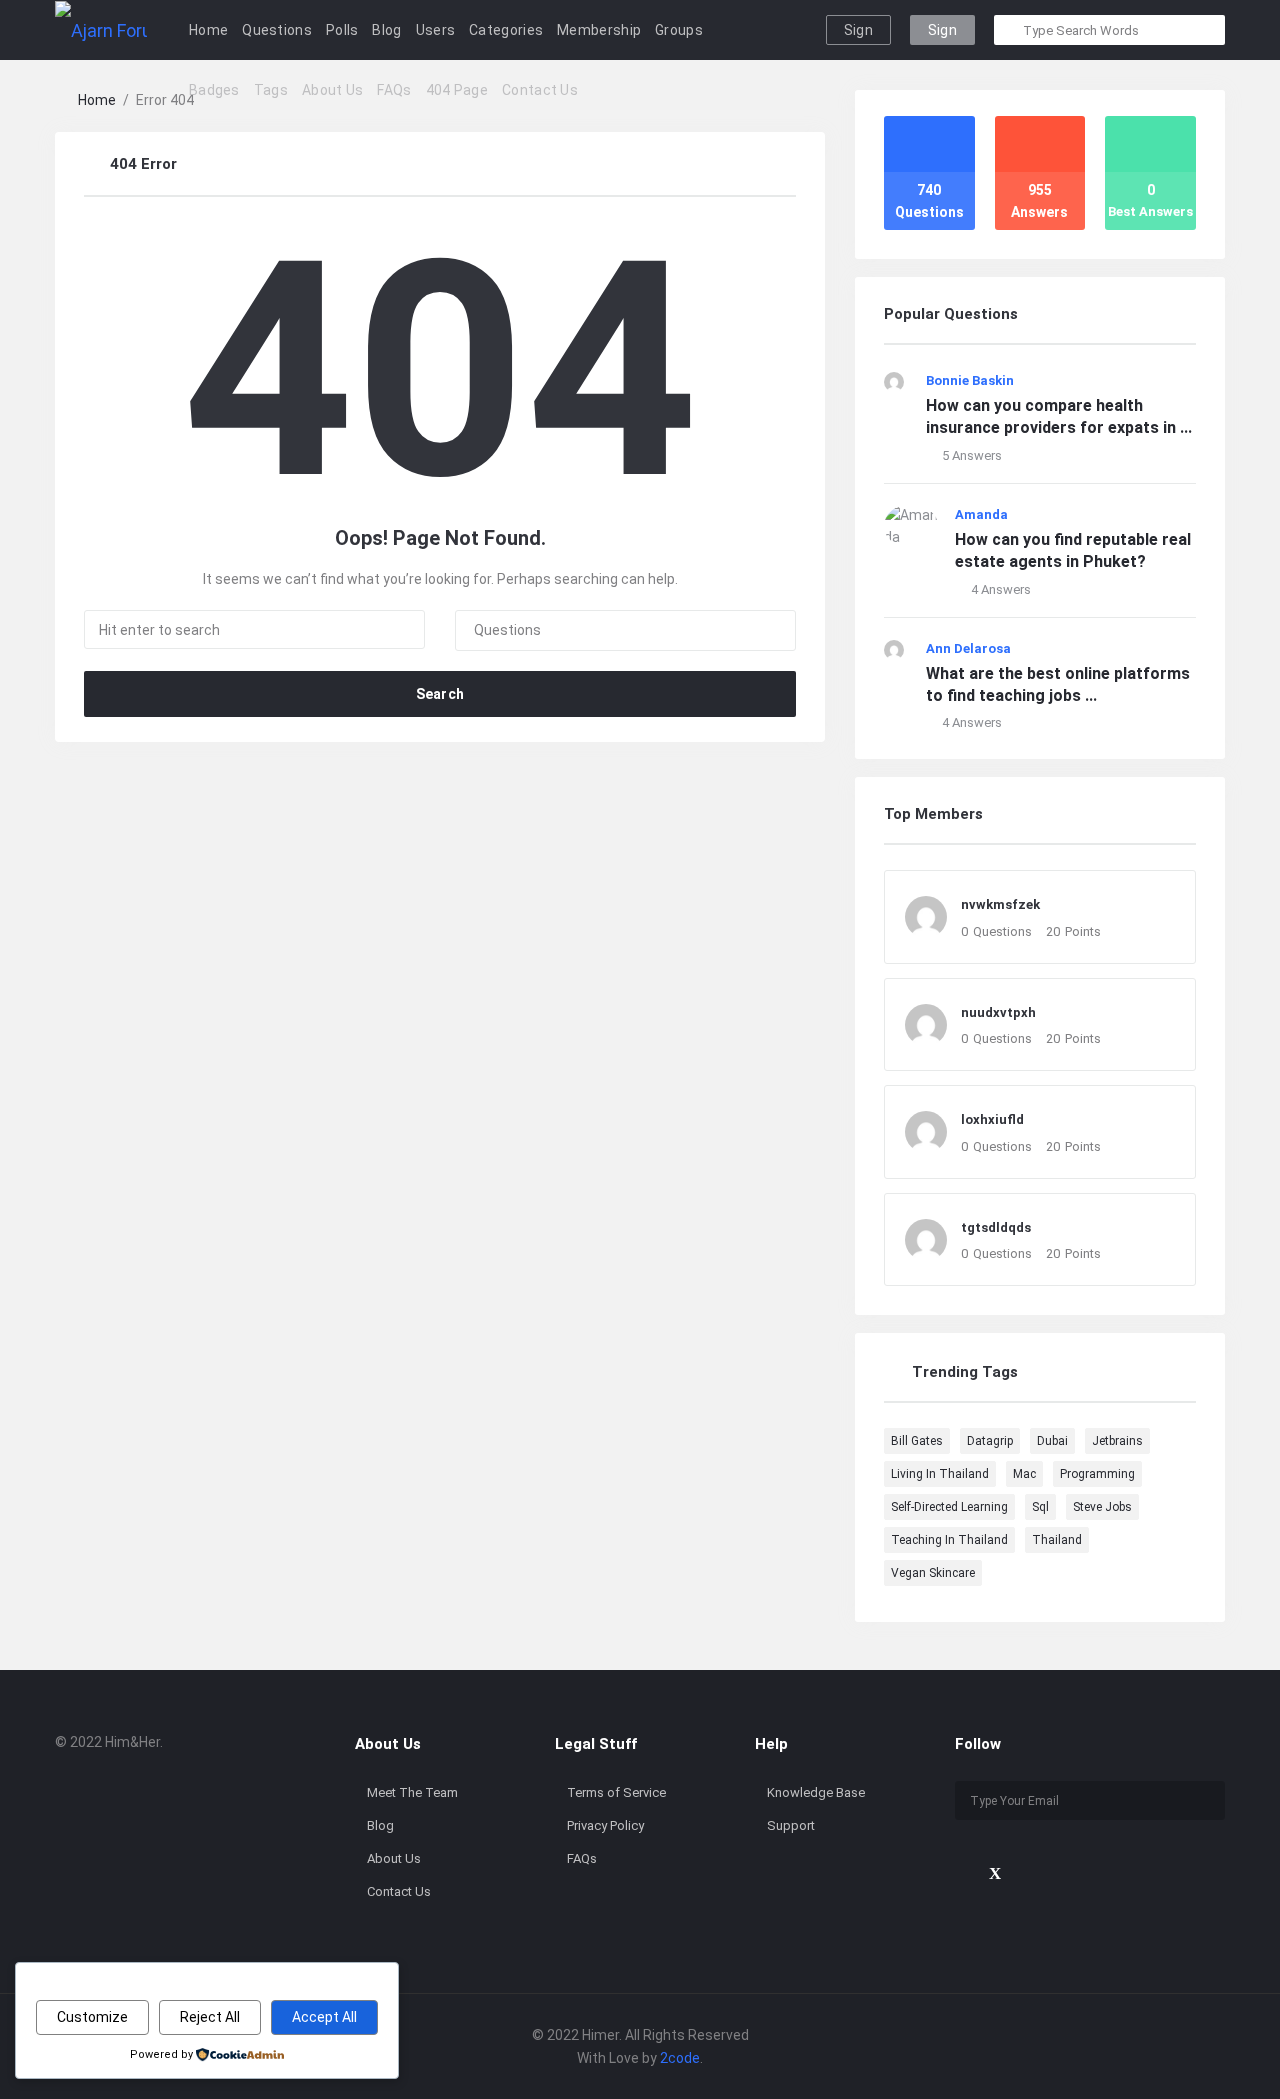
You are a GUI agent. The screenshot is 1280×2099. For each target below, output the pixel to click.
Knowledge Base (816, 1792)
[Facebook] (961, 1873)
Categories (506, 30)
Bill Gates (917, 1441)
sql (1040, 1507)
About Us (332, 90)
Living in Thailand (940, 1474)
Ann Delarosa (968, 648)
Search (440, 694)
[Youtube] (1028, 1873)
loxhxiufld (992, 1119)
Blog (386, 30)
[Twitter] (995, 1873)
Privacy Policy (605, 1825)
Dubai (1052, 1441)
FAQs (394, 90)
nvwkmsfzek (1000, 904)
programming (1097, 1474)
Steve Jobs (1102, 1507)
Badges (214, 90)
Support (791, 1825)
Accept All (324, 2017)
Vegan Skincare (933, 1573)
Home (208, 30)
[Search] (1010, 30)
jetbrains (1117, 1441)
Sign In (858, 33)
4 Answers (1001, 589)
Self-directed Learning (949, 1507)
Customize (92, 2017)
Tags (271, 90)
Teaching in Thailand (949, 1540)
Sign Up (942, 33)
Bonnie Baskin (970, 380)
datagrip (990, 1441)
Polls (342, 30)
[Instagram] (1062, 1873)
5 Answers (972, 455)
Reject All (210, 2017)
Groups (679, 30)
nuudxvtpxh (998, 1012)
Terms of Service (616, 1792)
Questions (277, 30)
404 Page (457, 90)
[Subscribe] (1205, 1801)
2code (680, 2058)
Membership (599, 30)
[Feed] (1096, 1873)
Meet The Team (412, 1792)
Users (436, 30)
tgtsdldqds (996, 1227)
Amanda (981, 514)
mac (1024, 1474)
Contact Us (540, 90)
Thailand (1057, 1540)
